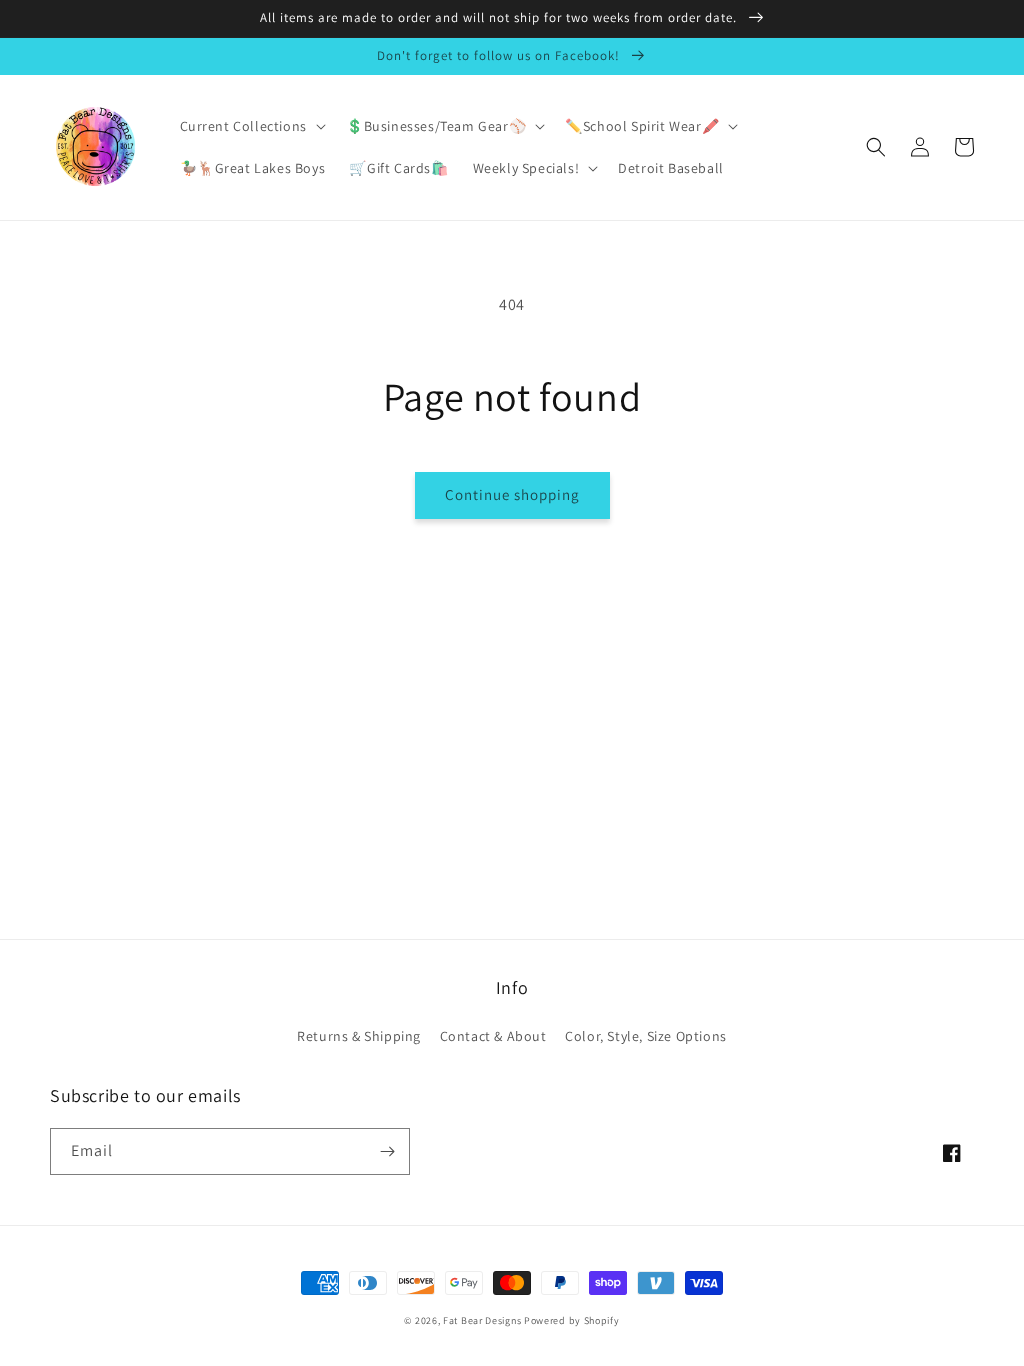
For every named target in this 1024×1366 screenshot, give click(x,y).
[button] (251, 126)
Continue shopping (512, 494)
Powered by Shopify (572, 1320)
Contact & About (493, 1036)
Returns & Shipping (359, 1036)
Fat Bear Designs (482, 1320)
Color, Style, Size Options (646, 1036)
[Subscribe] (387, 1151)
